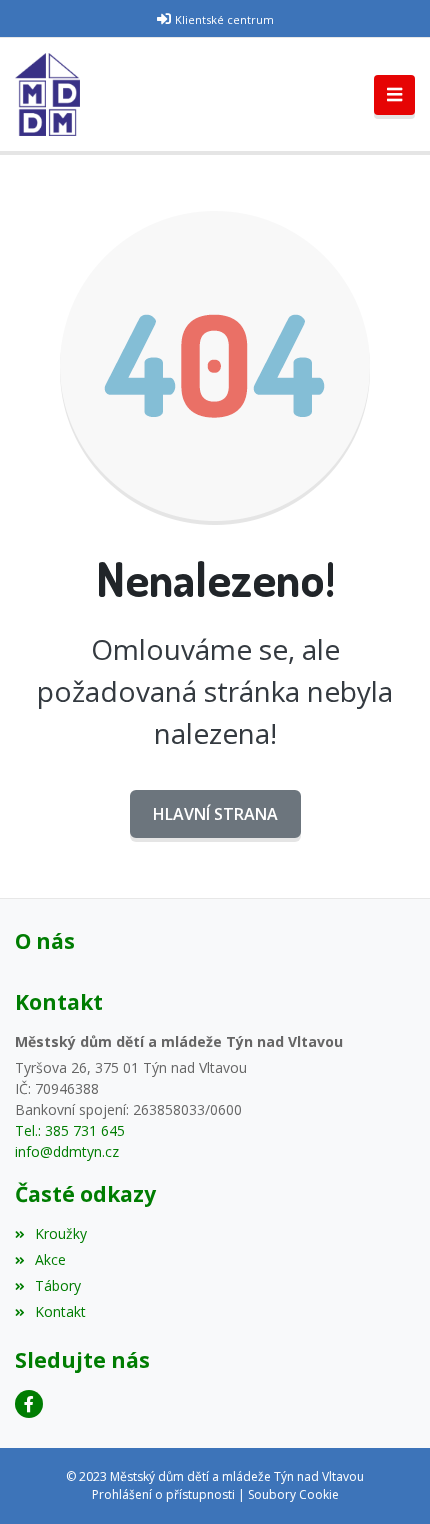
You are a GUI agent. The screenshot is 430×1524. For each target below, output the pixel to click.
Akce (50, 1259)
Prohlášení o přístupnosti (163, 1494)
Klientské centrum (224, 19)
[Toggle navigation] (394, 95)
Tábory (58, 1285)
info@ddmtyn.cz (67, 1151)
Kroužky (61, 1233)
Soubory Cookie (293, 1494)
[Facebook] (29, 1404)
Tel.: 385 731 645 (70, 1130)
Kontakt (60, 1311)
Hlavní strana (215, 814)
